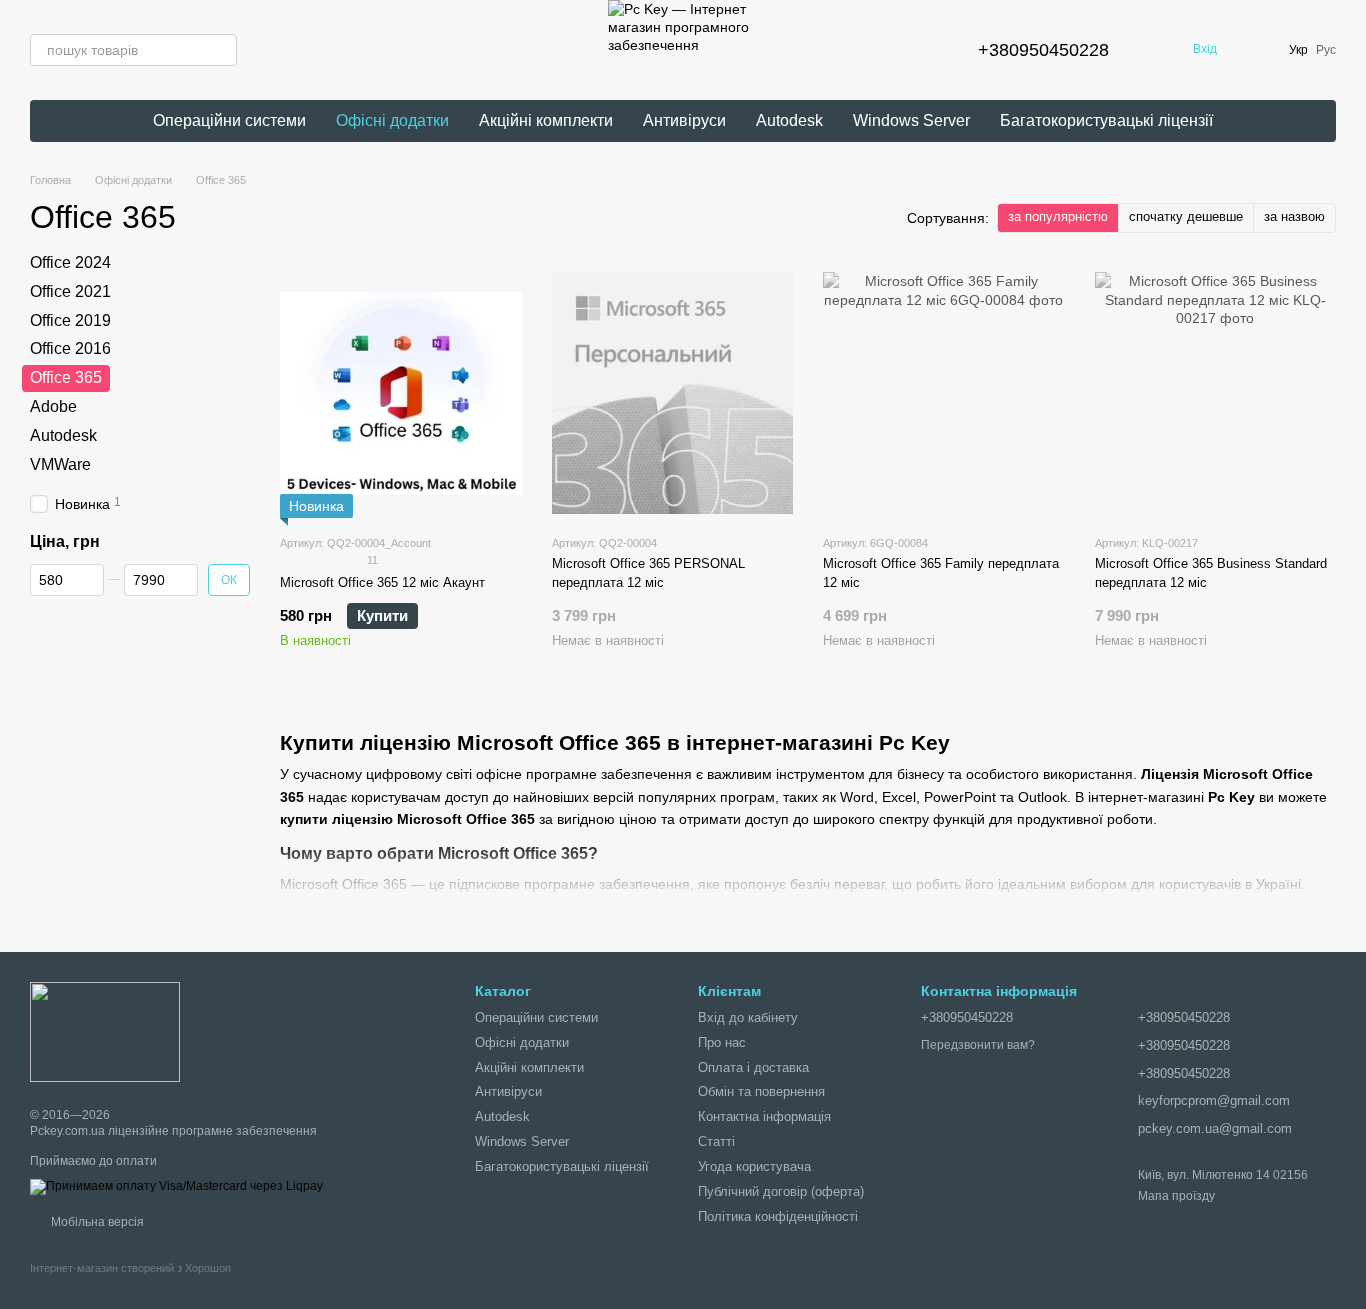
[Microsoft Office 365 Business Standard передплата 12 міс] (1216, 393)
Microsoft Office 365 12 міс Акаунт (382, 582)
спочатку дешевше (1186, 216)
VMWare (60, 464)
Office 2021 (70, 291)
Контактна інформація (764, 1116)
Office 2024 (70, 262)
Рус (1326, 50)
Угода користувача (754, 1166)
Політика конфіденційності (778, 1216)
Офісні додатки (392, 120)
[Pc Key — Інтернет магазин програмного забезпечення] (105, 1031)
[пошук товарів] (221, 50)
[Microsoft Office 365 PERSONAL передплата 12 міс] (673, 393)
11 (371, 560)
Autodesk (789, 120)
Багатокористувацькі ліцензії (1106, 120)
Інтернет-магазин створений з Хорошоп (130, 1268)
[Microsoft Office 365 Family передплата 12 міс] (944, 393)
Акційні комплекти (546, 120)
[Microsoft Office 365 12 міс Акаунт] (401, 393)
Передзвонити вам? (978, 1045)
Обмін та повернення (761, 1091)
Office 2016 (70, 349)
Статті (716, 1141)
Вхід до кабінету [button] (748, 1017)
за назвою (1294, 216)
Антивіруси (684, 120)
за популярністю (1058, 216)
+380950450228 (1043, 50)
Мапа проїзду (1176, 1196)
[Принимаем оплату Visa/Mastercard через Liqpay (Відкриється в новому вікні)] (176, 1186)
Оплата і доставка (753, 1067)
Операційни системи (229, 120)
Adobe (53, 406)
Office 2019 (70, 320)
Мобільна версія (96, 1222)
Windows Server (911, 120)
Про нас (722, 1042)
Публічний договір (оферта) (781, 1191)
